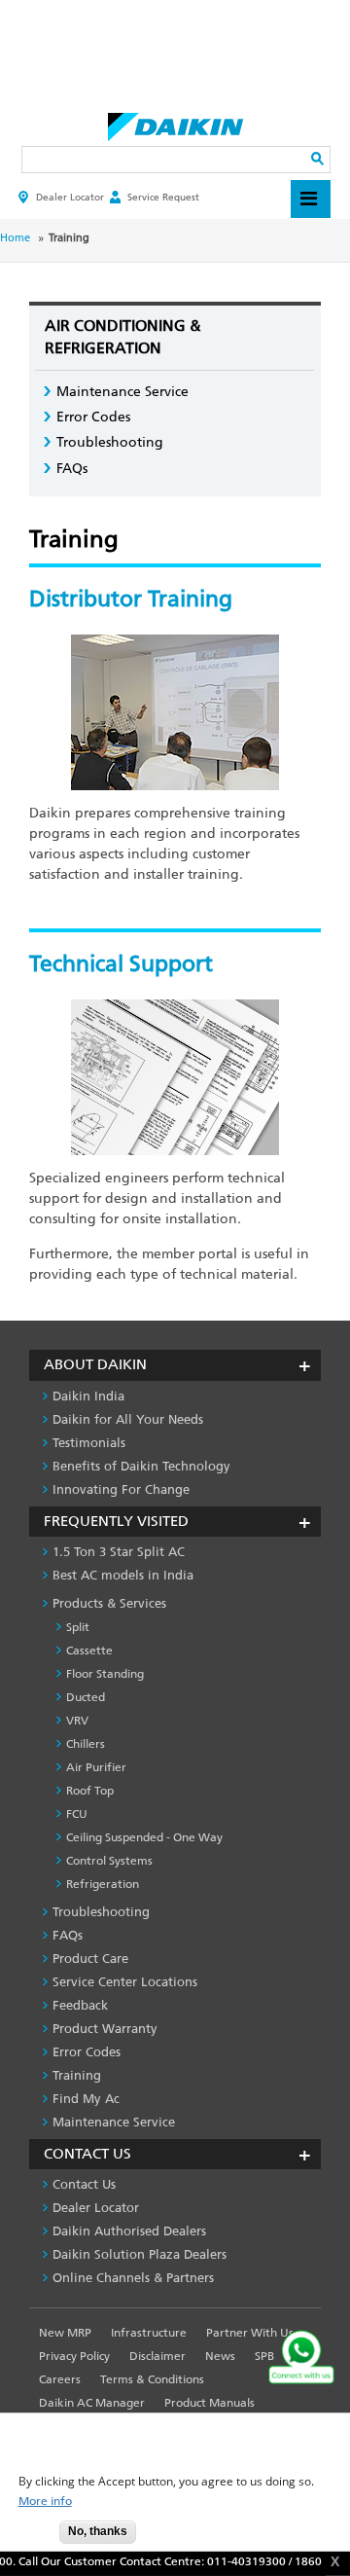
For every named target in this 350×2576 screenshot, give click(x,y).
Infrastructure (149, 2333)
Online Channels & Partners (133, 2278)
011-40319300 (239, 2561)
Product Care (90, 1959)
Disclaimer (157, 2356)
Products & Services (109, 1603)
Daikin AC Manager (92, 2403)
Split (78, 1627)
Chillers (86, 1744)
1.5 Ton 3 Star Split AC (119, 1552)
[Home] (175, 122)
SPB (264, 2356)
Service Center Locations (125, 1982)
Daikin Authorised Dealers (129, 2231)
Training (77, 2075)
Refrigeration (103, 1884)
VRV (77, 1721)
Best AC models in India (123, 1575)
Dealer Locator (70, 197)
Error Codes (93, 417)
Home (15, 238)
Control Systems (109, 1861)
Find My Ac (86, 2099)
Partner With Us (250, 2333)
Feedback (80, 2005)
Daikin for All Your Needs (128, 1419)
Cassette (89, 1651)
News (220, 2356)
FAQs (72, 469)
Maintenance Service (122, 392)
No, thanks (98, 2531)
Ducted (86, 1697)
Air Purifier (96, 1767)
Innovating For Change (121, 1489)
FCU (77, 1814)
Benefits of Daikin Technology (141, 1466)
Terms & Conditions (152, 2379)
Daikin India (88, 1396)
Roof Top (90, 1791)
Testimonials (89, 1443)
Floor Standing (105, 1674)
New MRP (65, 2333)
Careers (60, 2379)
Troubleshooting (110, 442)
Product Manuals (210, 2403)
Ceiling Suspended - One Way (144, 1837)
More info (45, 2502)
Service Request (163, 197)
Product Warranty (105, 2029)
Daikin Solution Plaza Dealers (140, 2254)
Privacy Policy (74, 2356)
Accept (30, 2538)
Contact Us (84, 2184)
